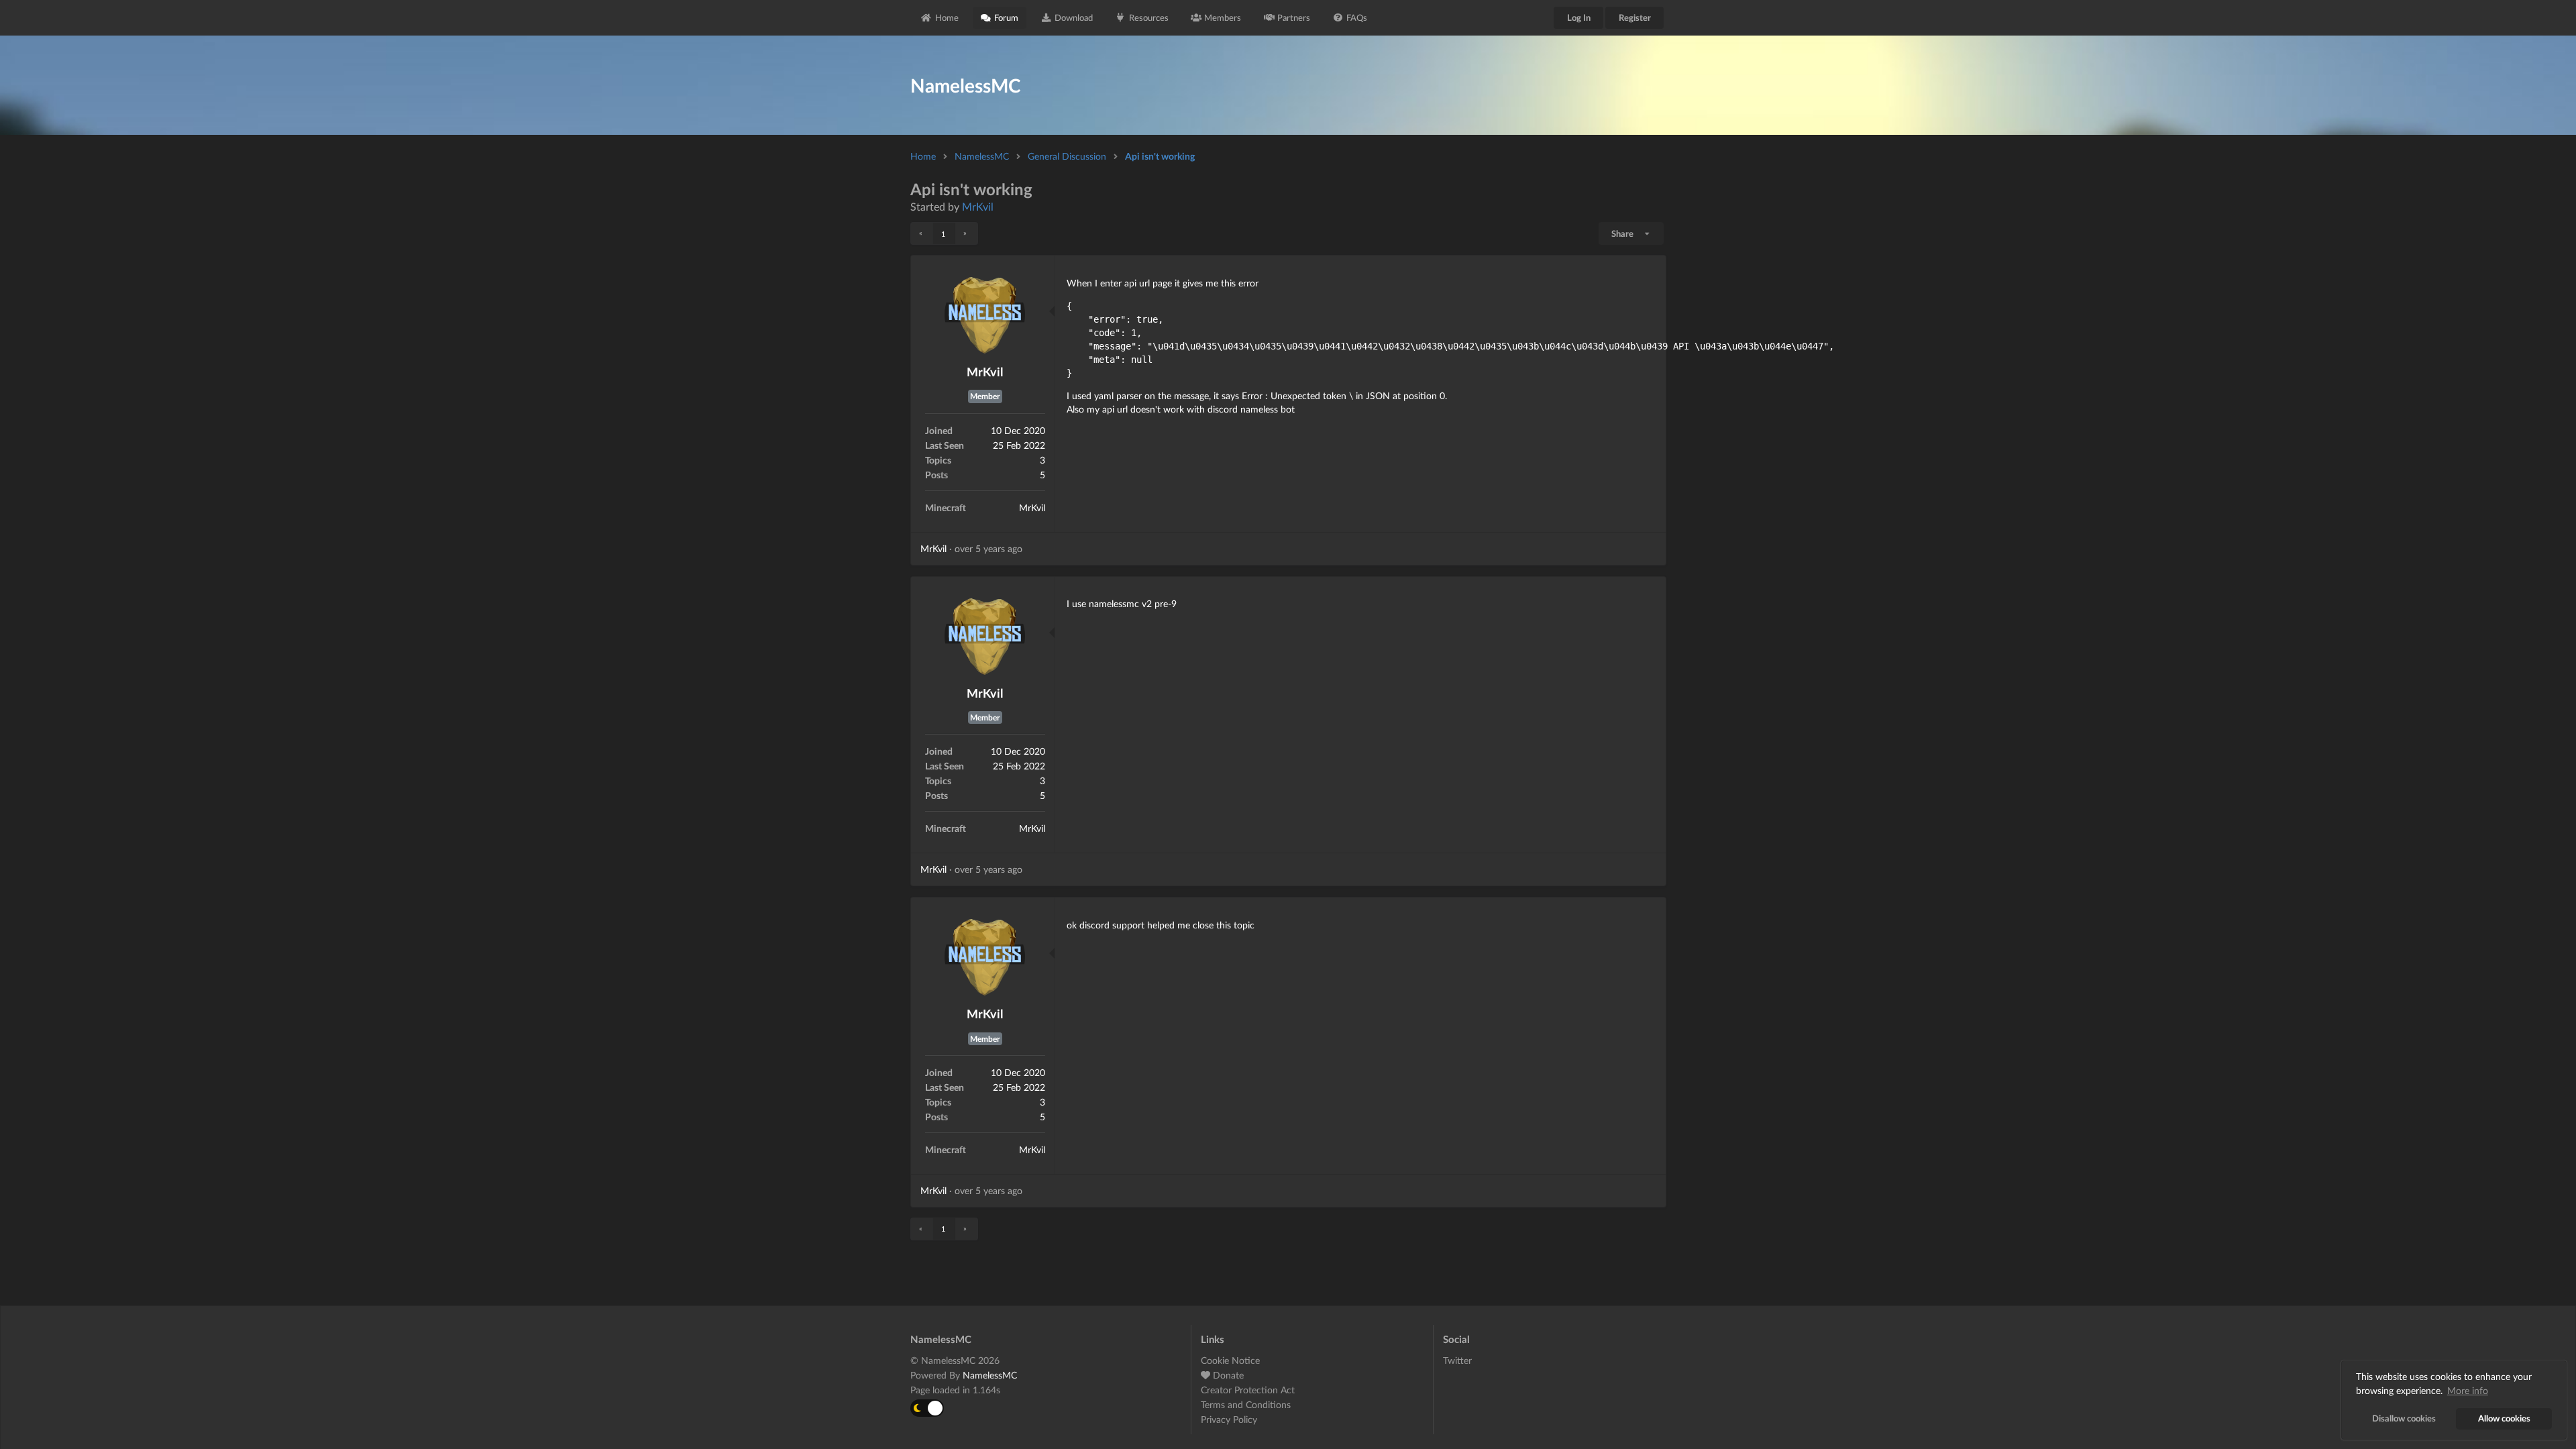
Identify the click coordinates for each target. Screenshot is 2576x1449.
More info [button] (2468, 1390)
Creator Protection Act (1248, 1390)
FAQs (1357, 17)
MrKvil (978, 206)
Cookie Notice (1230, 1360)
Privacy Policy (1229, 1419)
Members (1223, 17)
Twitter (1457, 1360)
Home (947, 17)
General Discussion (1067, 156)
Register (1635, 17)
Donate (1227, 1375)
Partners (1294, 17)
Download (1074, 17)
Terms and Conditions (1246, 1404)
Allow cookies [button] (2504, 1418)
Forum (1006, 17)
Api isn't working (1160, 156)
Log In (1579, 17)
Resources (1149, 17)
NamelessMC (982, 156)
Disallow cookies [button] (2404, 1418)
